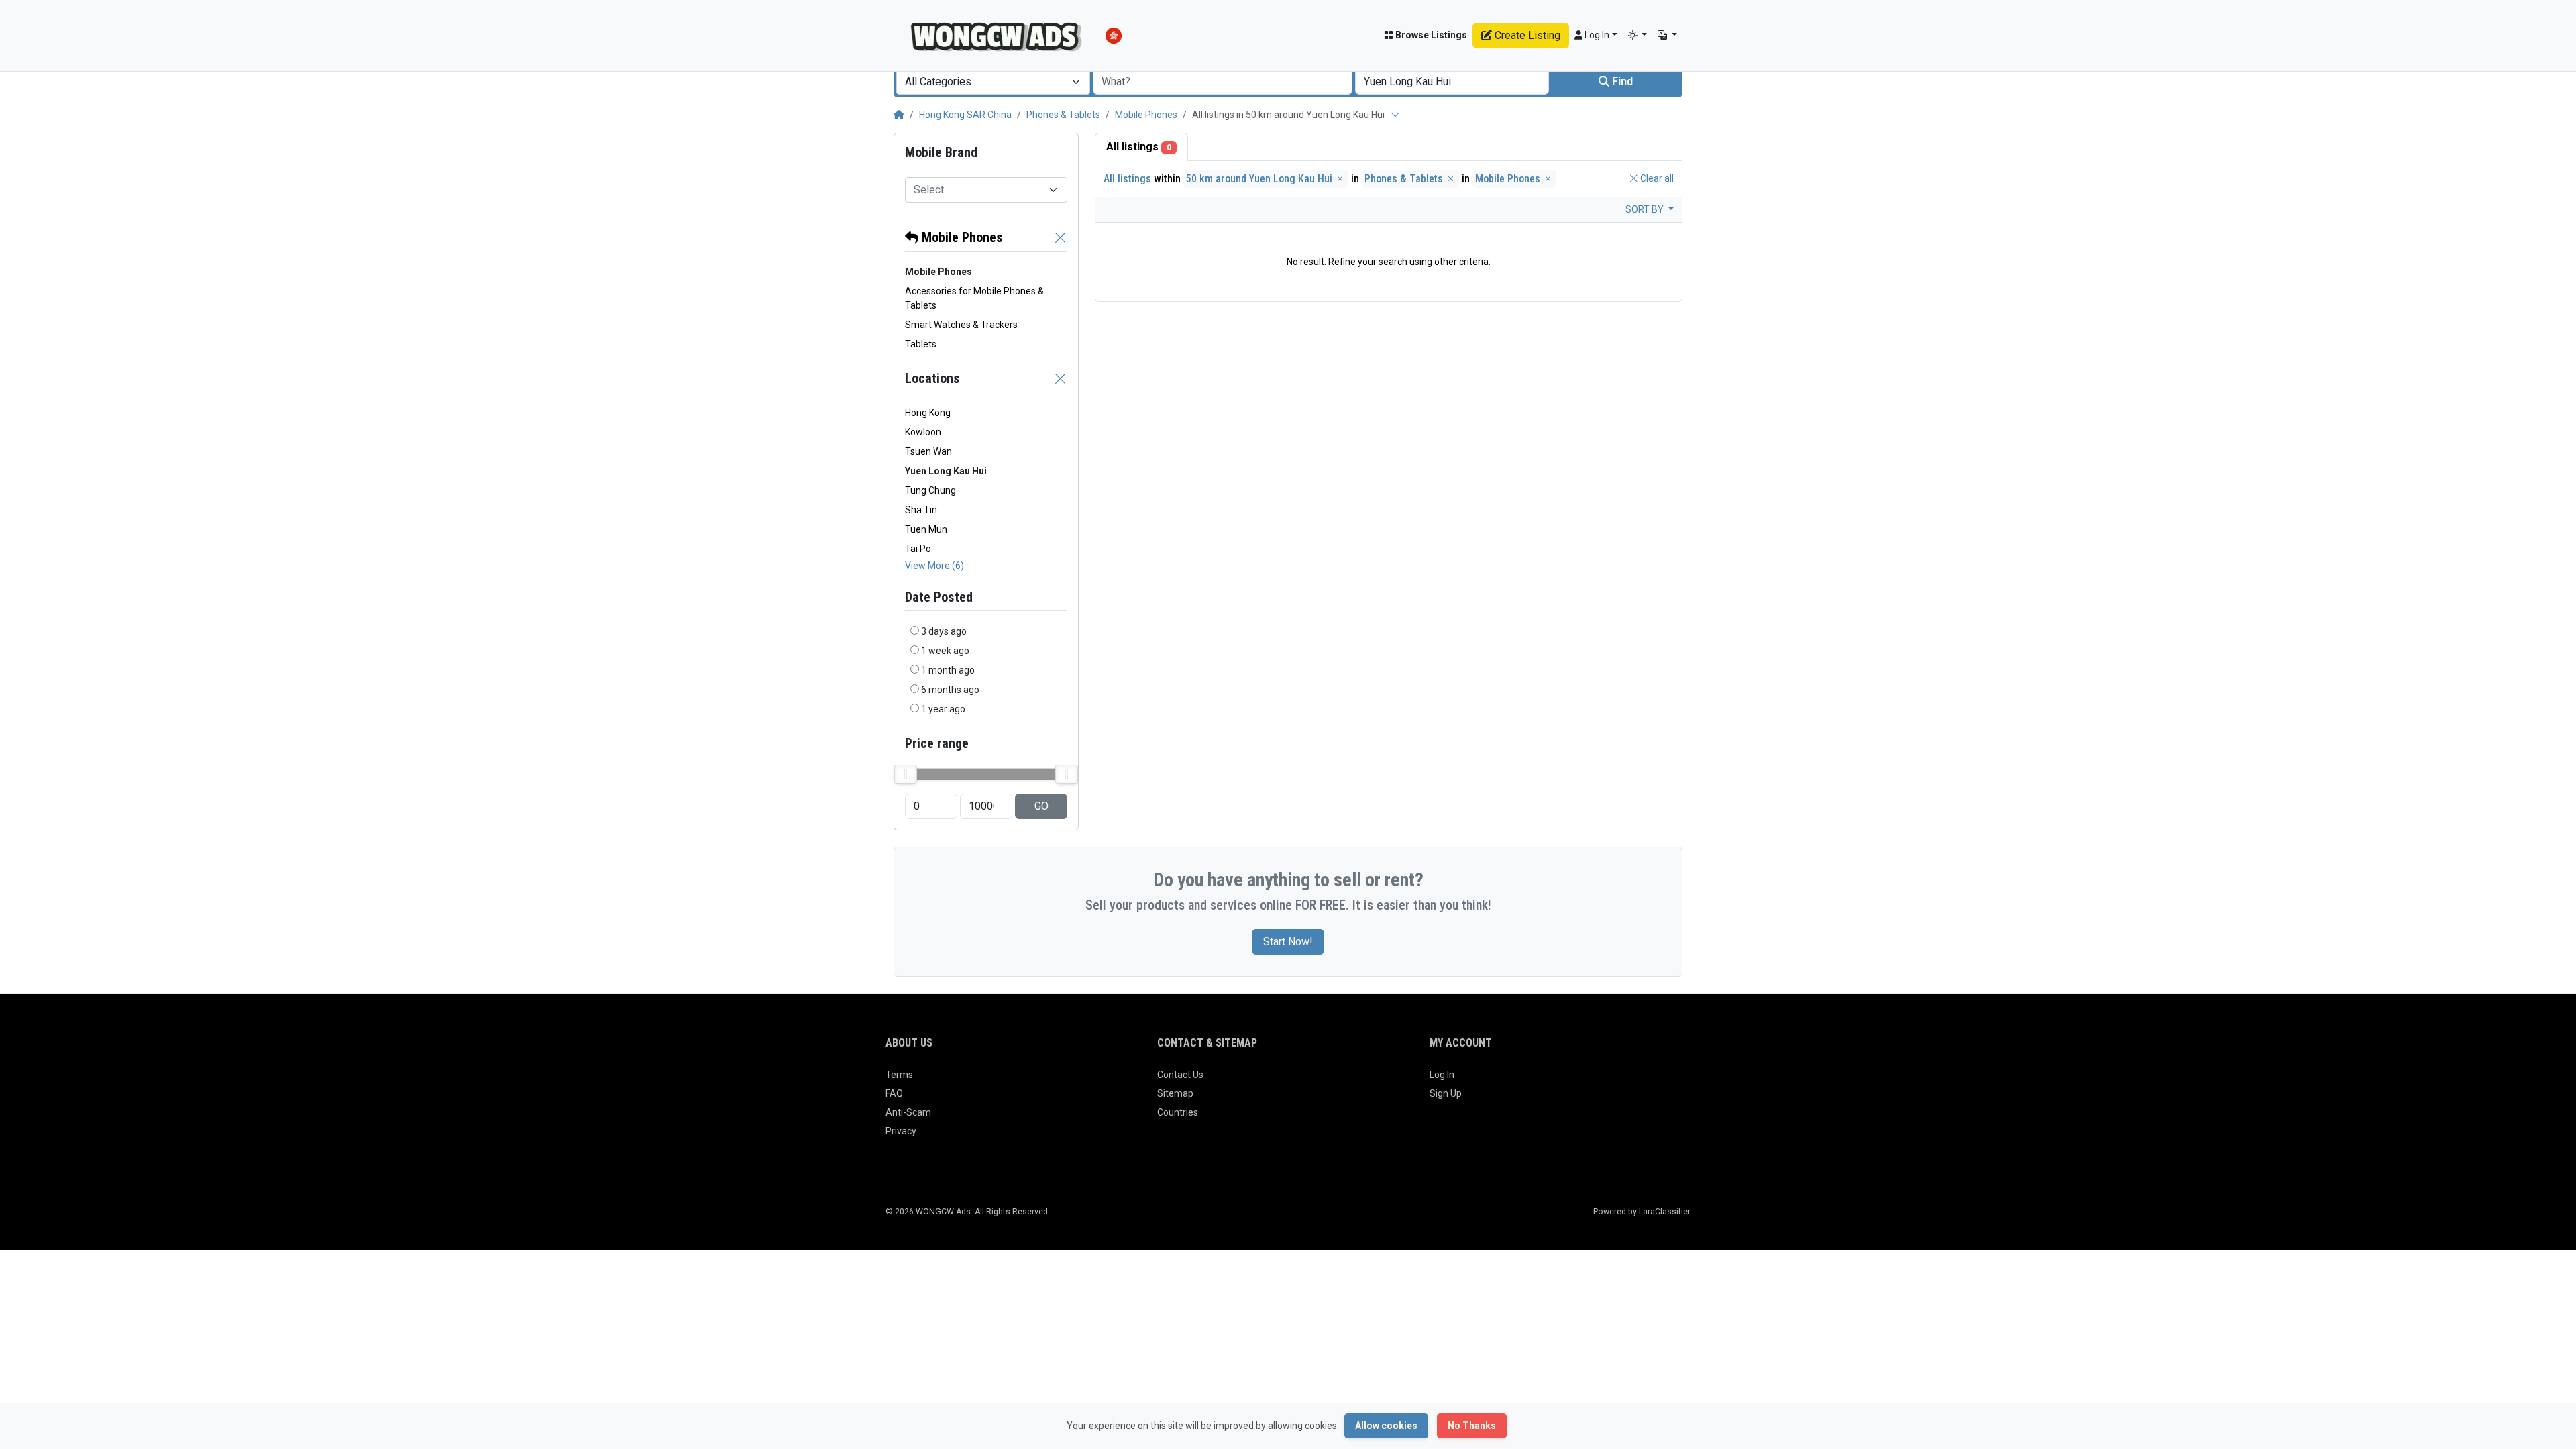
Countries (1178, 1112)
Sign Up (1446, 1093)
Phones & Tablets (1063, 115)
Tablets (921, 344)
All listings (1139, 147)
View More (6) (934, 566)
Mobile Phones (1146, 115)
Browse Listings (1430, 35)
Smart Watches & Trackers (961, 325)
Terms (899, 1075)
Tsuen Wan (928, 451)
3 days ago (944, 631)
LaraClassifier (1665, 1212)
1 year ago (943, 709)
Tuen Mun (926, 529)
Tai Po (918, 549)
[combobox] (993, 82)
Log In (1442, 1075)
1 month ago (948, 670)
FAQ (894, 1093)
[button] (1638, 35)
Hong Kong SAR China (965, 115)
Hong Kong (928, 413)
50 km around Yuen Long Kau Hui (1260, 179)
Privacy (901, 1131)
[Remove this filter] (1061, 237)
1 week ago (945, 651)
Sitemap (1175, 1093)
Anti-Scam (908, 1112)
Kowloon (923, 432)
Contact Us (1180, 1075)
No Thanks (1472, 1426)
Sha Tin (921, 510)
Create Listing (1526, 35)
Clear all (1656, 178)
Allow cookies (1386, 1426)
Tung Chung (930, 490)
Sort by (1646, 209)
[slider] (906, 774)
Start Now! (1288, 942)
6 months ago (950, 690)
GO (1041, 806)
